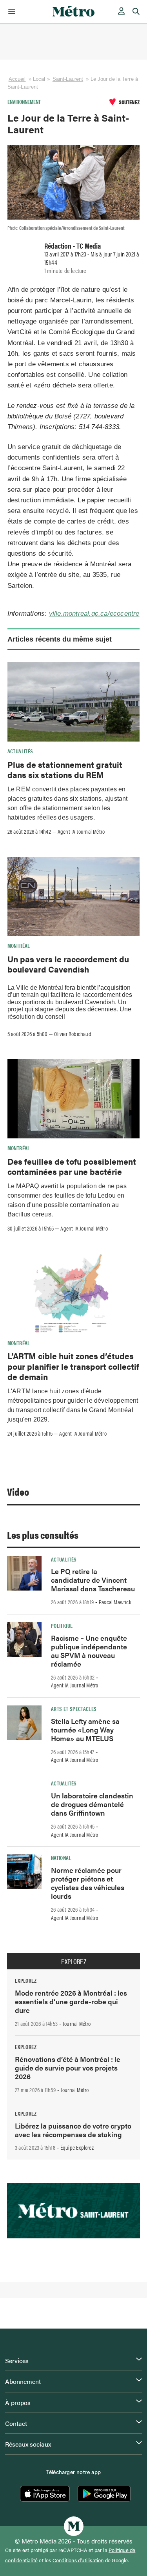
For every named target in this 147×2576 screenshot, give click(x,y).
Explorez (74, 1962)
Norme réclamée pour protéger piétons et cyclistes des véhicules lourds (88, 1883)
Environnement (24, 102)
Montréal (19, 945)
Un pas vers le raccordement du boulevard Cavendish (68, 964)
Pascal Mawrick (115, 1602)
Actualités (20, 751)
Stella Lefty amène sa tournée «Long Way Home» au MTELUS (85, 1730)
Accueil (17, 79)
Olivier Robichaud (73, 1034)
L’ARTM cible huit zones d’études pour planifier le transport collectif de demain (73, 1366)
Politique (62, 1625)
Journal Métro (77, 2023)
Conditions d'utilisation (78, 2560)
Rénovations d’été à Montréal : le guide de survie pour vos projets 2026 (68, 2068)
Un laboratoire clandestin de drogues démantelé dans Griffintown (92, 1804)
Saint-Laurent (68, 79)
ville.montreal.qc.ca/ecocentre (94, 614)
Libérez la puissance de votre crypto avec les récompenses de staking (73, 2130)
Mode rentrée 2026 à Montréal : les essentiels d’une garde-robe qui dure (71, 2001)
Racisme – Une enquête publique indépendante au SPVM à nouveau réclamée (89, 1651)
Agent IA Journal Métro (81, 831)
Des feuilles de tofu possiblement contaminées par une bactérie (72, 1166)
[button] (10, 12)
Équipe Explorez (77, 2147)
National (61, 1858)
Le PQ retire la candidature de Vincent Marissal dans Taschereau (93, 1580)
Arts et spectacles (74, 1709)
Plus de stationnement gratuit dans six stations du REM (65, 769)
